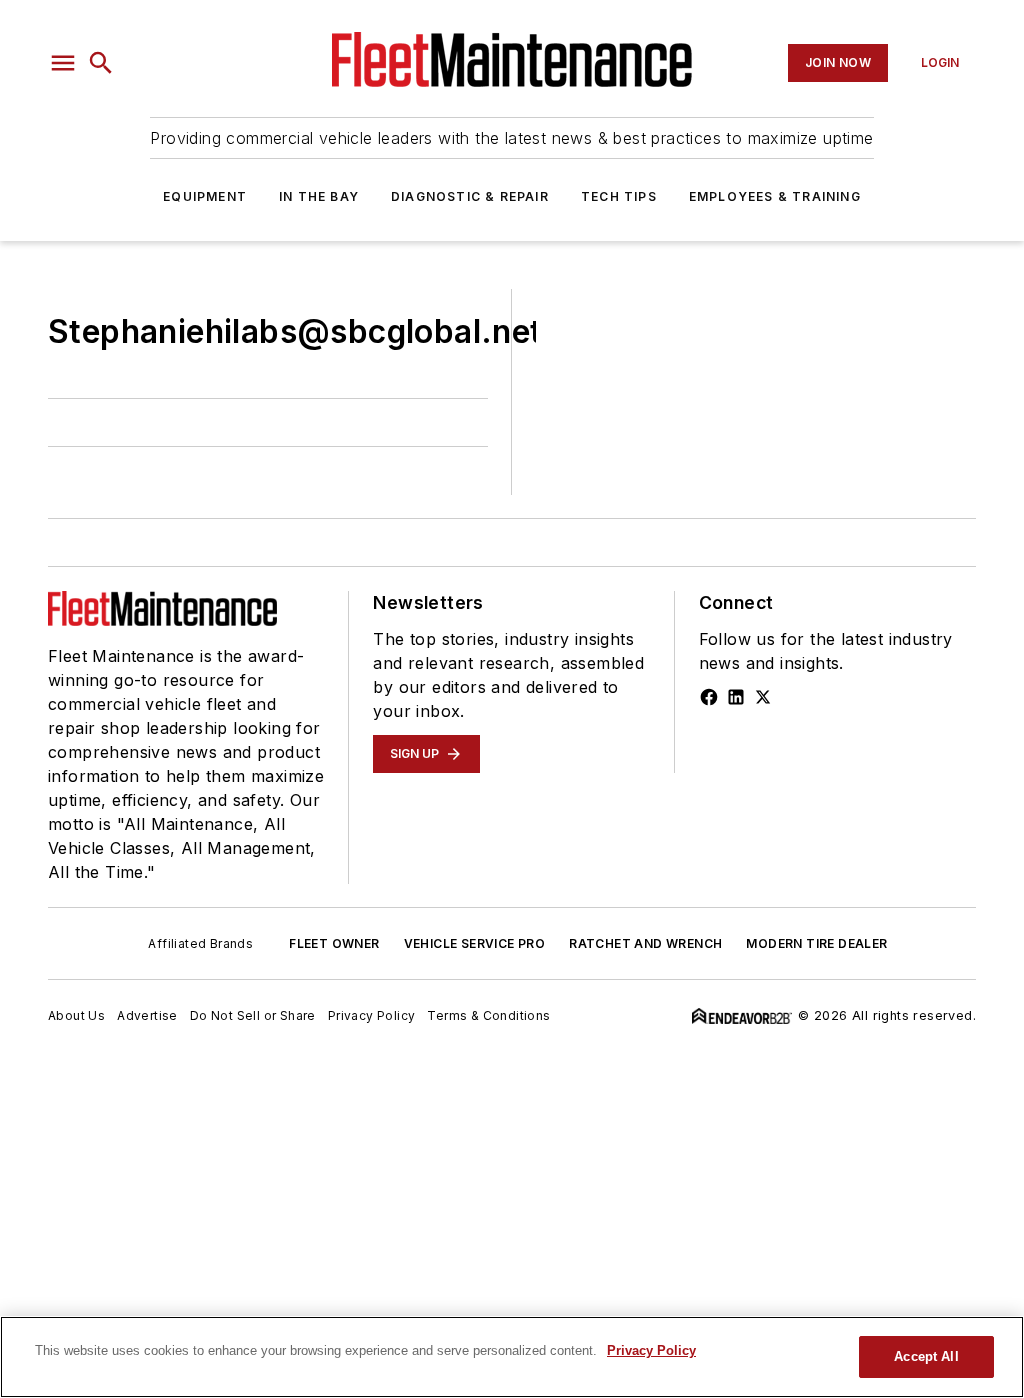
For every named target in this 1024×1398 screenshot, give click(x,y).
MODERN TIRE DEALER (816, 943)
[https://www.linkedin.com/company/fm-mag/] (736, 697)
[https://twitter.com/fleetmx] (763, 697)
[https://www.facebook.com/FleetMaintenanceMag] (709, 697)
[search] (101, 63)
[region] (512, 1357)
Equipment (205, 196)
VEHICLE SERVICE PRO (475, 943)
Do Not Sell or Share (253, 1015)
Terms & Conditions (488, 1015)
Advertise (147, 1015)
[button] (63, 63)
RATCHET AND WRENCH (645, 943)
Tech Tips (619, 196)
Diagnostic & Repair (470, 196)
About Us (76, 1015)
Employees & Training (775, 196)
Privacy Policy (372, 1015)
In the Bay (319, 196)
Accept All (926, 1356)
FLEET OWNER (334, 943)
